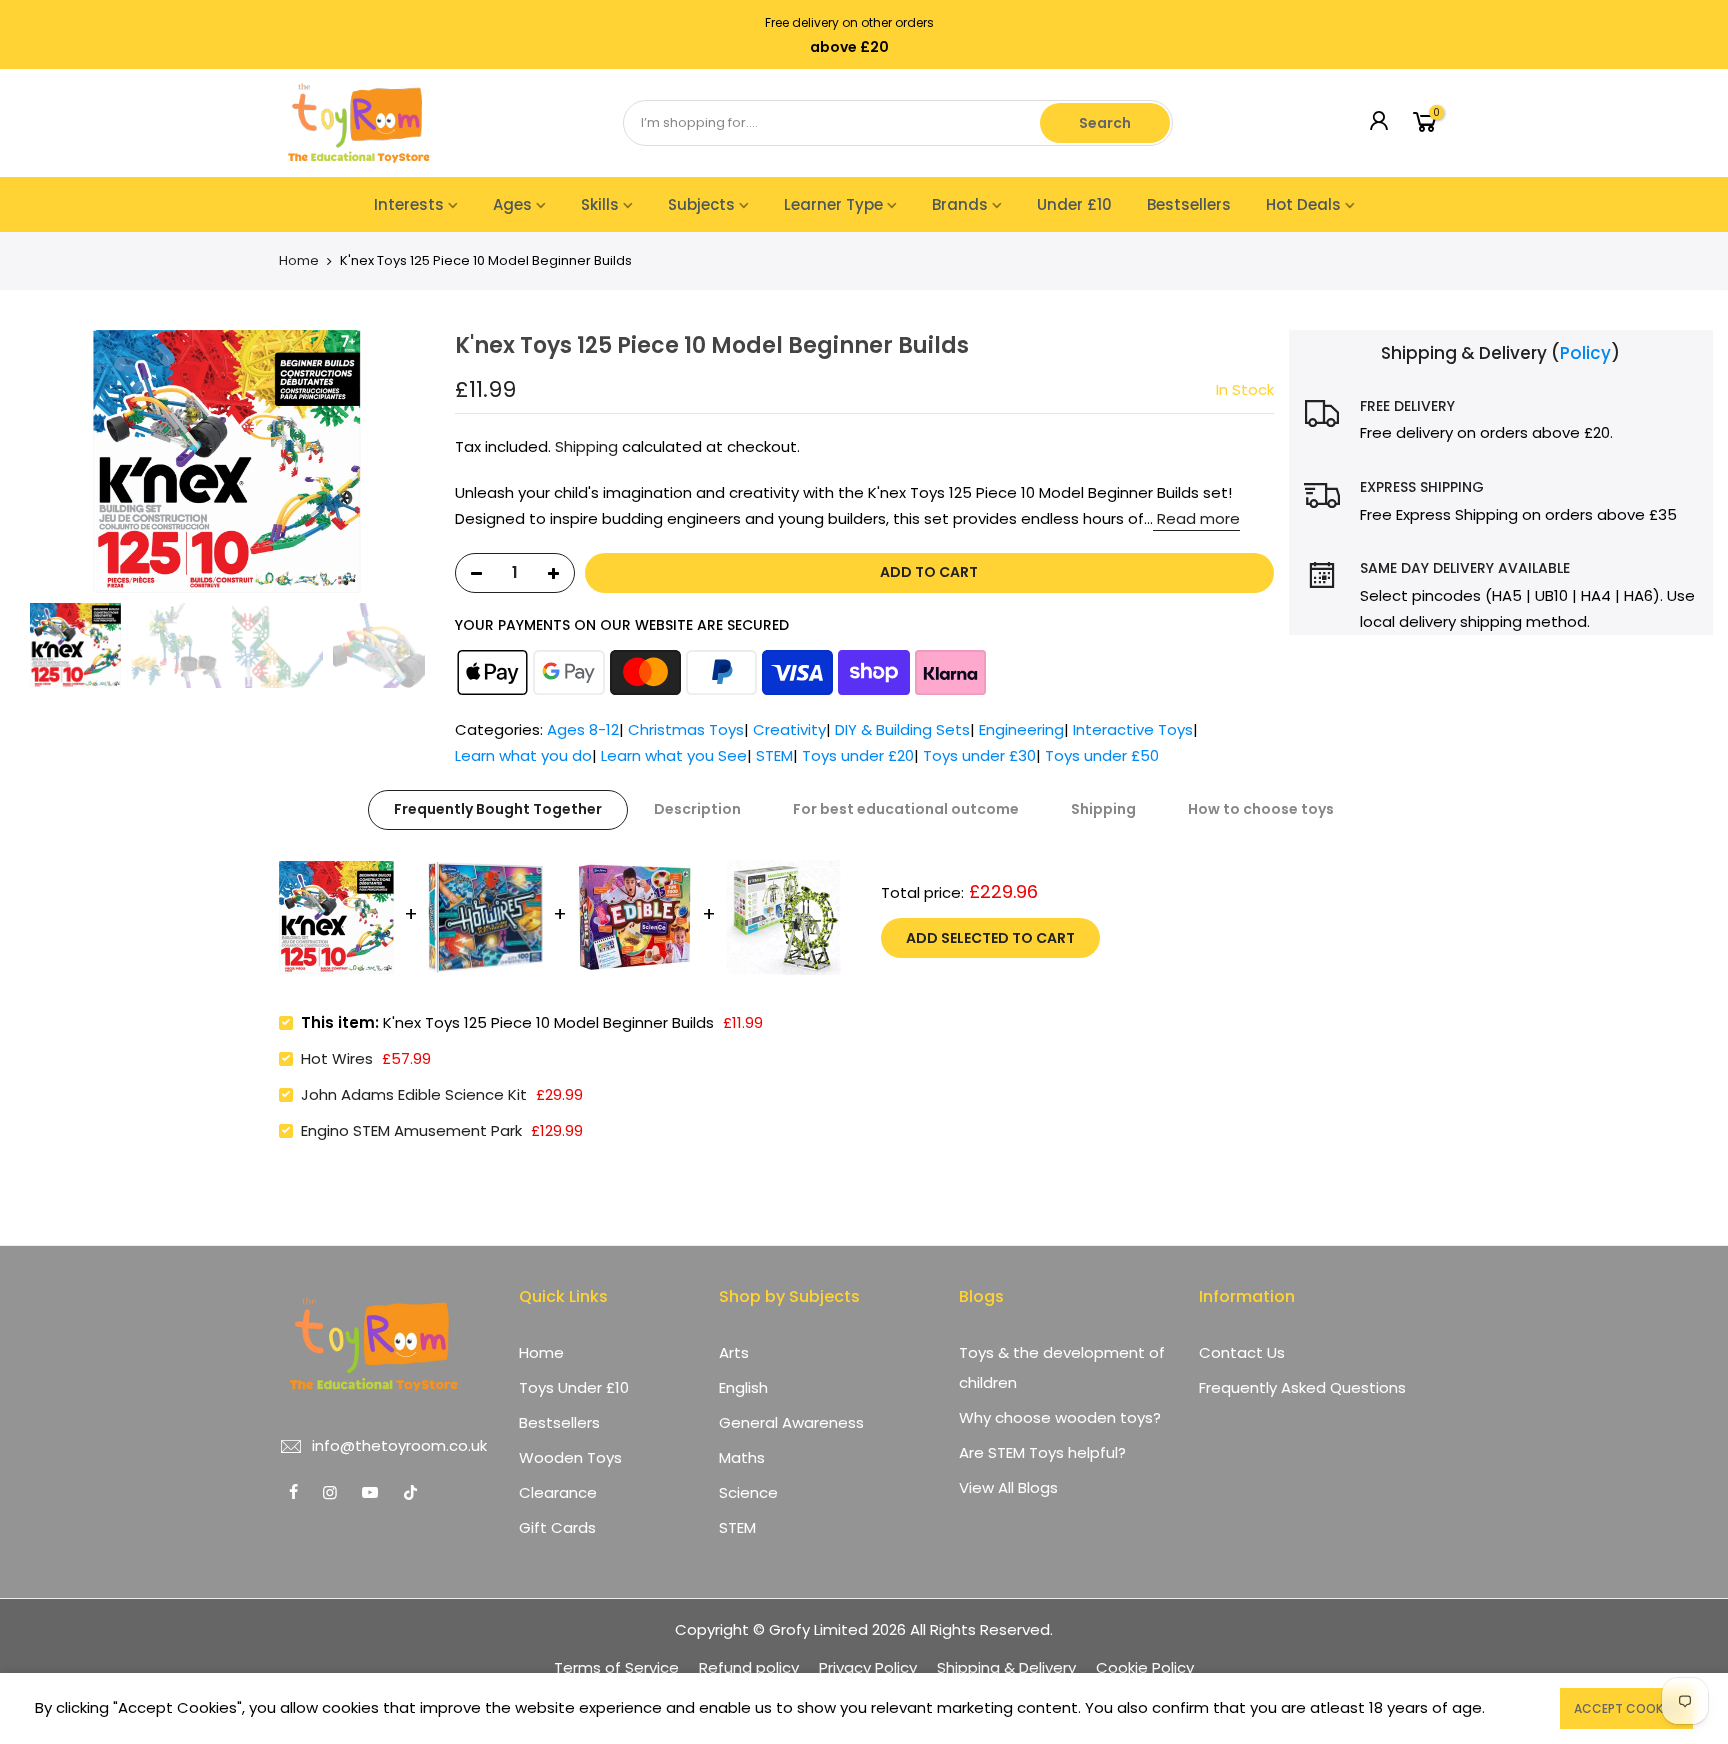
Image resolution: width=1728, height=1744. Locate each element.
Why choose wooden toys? (1060, 1417)
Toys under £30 (979, 755)
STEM (774, 755)
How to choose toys (1261, 809)
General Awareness (791, 1422)
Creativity (789, 729)
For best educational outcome (906, 809)
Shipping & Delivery (1006, 1667)
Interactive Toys (1133, 729)
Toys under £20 (858, 755)
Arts (734, 1352)
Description (697, 809)
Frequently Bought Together (498, 809)
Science (748, 1492)
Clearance (558, 1492)
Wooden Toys (570, 1457)
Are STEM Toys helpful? (1042, 1452)
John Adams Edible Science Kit (414, 1094)
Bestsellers (1189, 204)
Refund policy (749, 1667)
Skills (600, 204)
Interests (409, 204)
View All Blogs (1008, 1487)
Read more (1196, 518)
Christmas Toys (686, 729)
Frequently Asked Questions (1302, 1387)
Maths (742, 1457)
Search (1105, 123)
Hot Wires (337, 1058)
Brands (960, 204)
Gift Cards (557, 1527)
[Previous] (40, 462)
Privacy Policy (868, 1667)
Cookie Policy (1145, 1667)
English (743, 1387)
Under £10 (1074, 204)
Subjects (701, 204)
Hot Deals (1303, 204)
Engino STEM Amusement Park (411, 1130)
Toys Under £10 (574, 1387)
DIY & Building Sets (902, 729)
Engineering (1021, 729)
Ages (512, 204)
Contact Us (1242, 1352)
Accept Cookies (1626, 1708)
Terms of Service (616, 1667)
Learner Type (833, 204)
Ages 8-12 (583, 729)
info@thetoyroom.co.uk (399, 1445)
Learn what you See (674, 755)
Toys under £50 (1102, 755)
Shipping (586, 446)
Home (299, 261)
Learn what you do (523, 755)
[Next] (415, 462)
